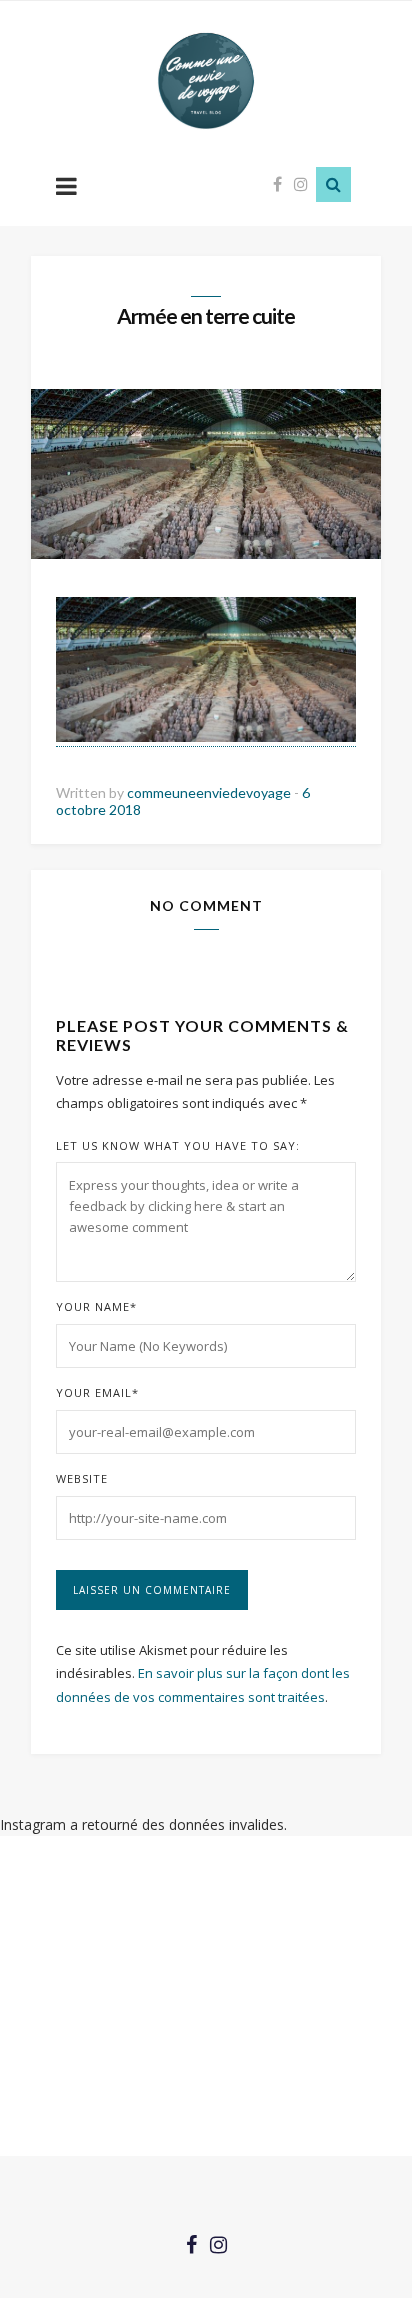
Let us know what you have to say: (178, 1145)
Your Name (96, 1306)
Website (82, 1478)
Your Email (97, 1392)
